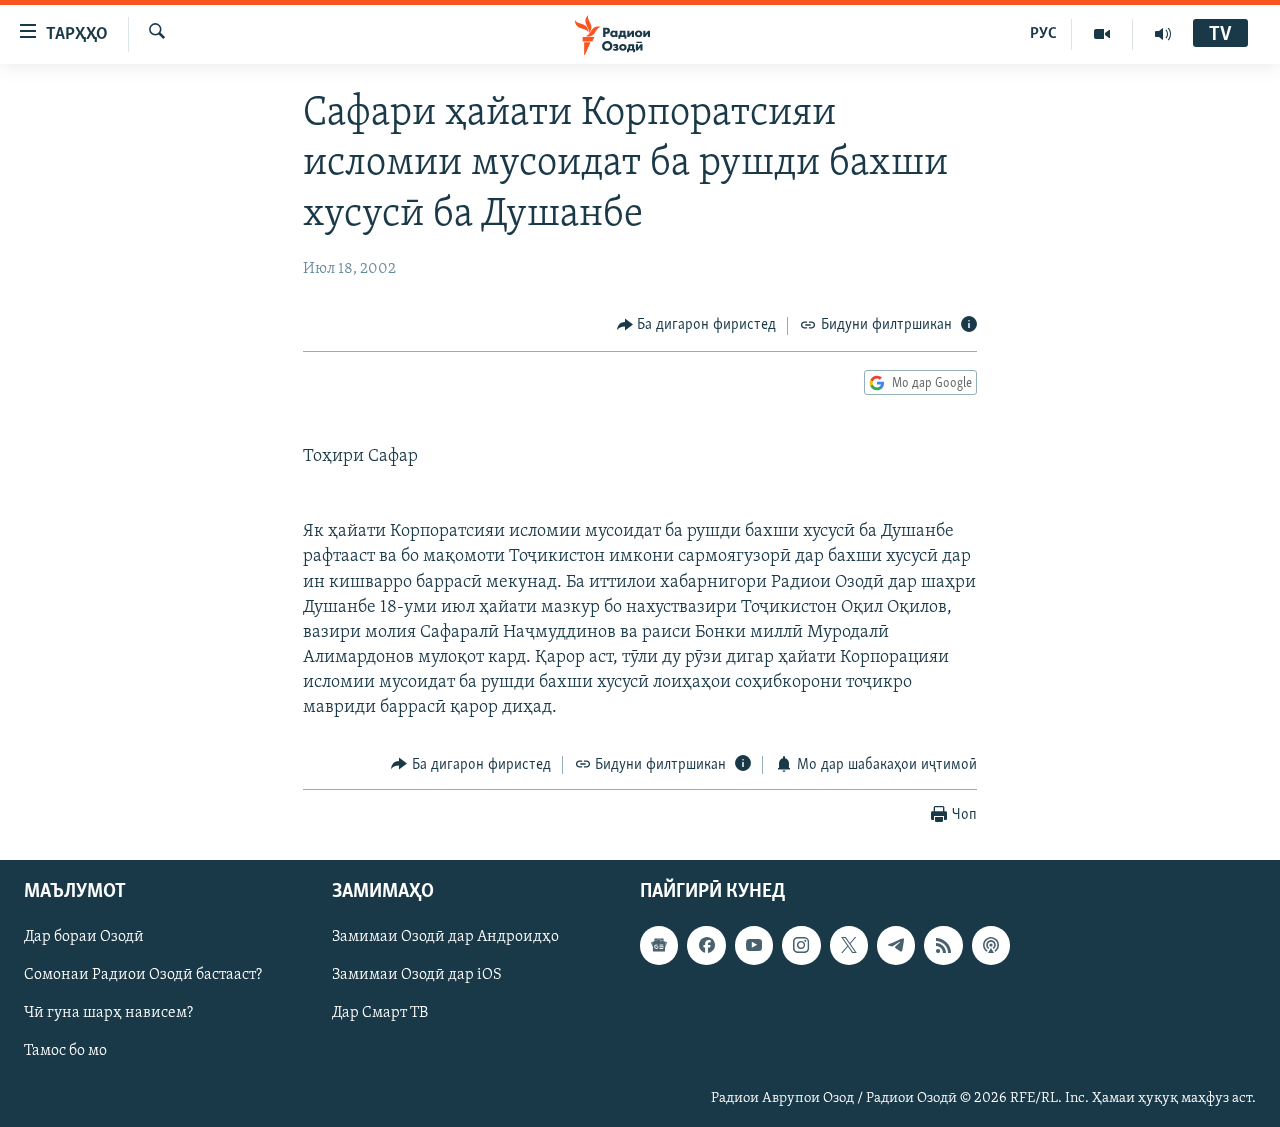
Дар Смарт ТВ (380, 1014)
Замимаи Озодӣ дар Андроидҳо (445, 937)
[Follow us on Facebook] (706, 945)
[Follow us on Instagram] (801, 945)
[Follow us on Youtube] (754, 945)
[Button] (697, 326)
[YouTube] (1102, 34)
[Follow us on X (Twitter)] (849, 945)
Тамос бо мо (65, 1052)
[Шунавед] (1163, 34)
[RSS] (943, 945)
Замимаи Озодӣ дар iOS (417, 976)
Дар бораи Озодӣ (84, 937)
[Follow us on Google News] (659, 945)
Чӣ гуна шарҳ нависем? (108, 1014)
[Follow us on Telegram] (896, 945)
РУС (1043, 34)
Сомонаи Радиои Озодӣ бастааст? (143, 976)
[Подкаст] (991, 945)
